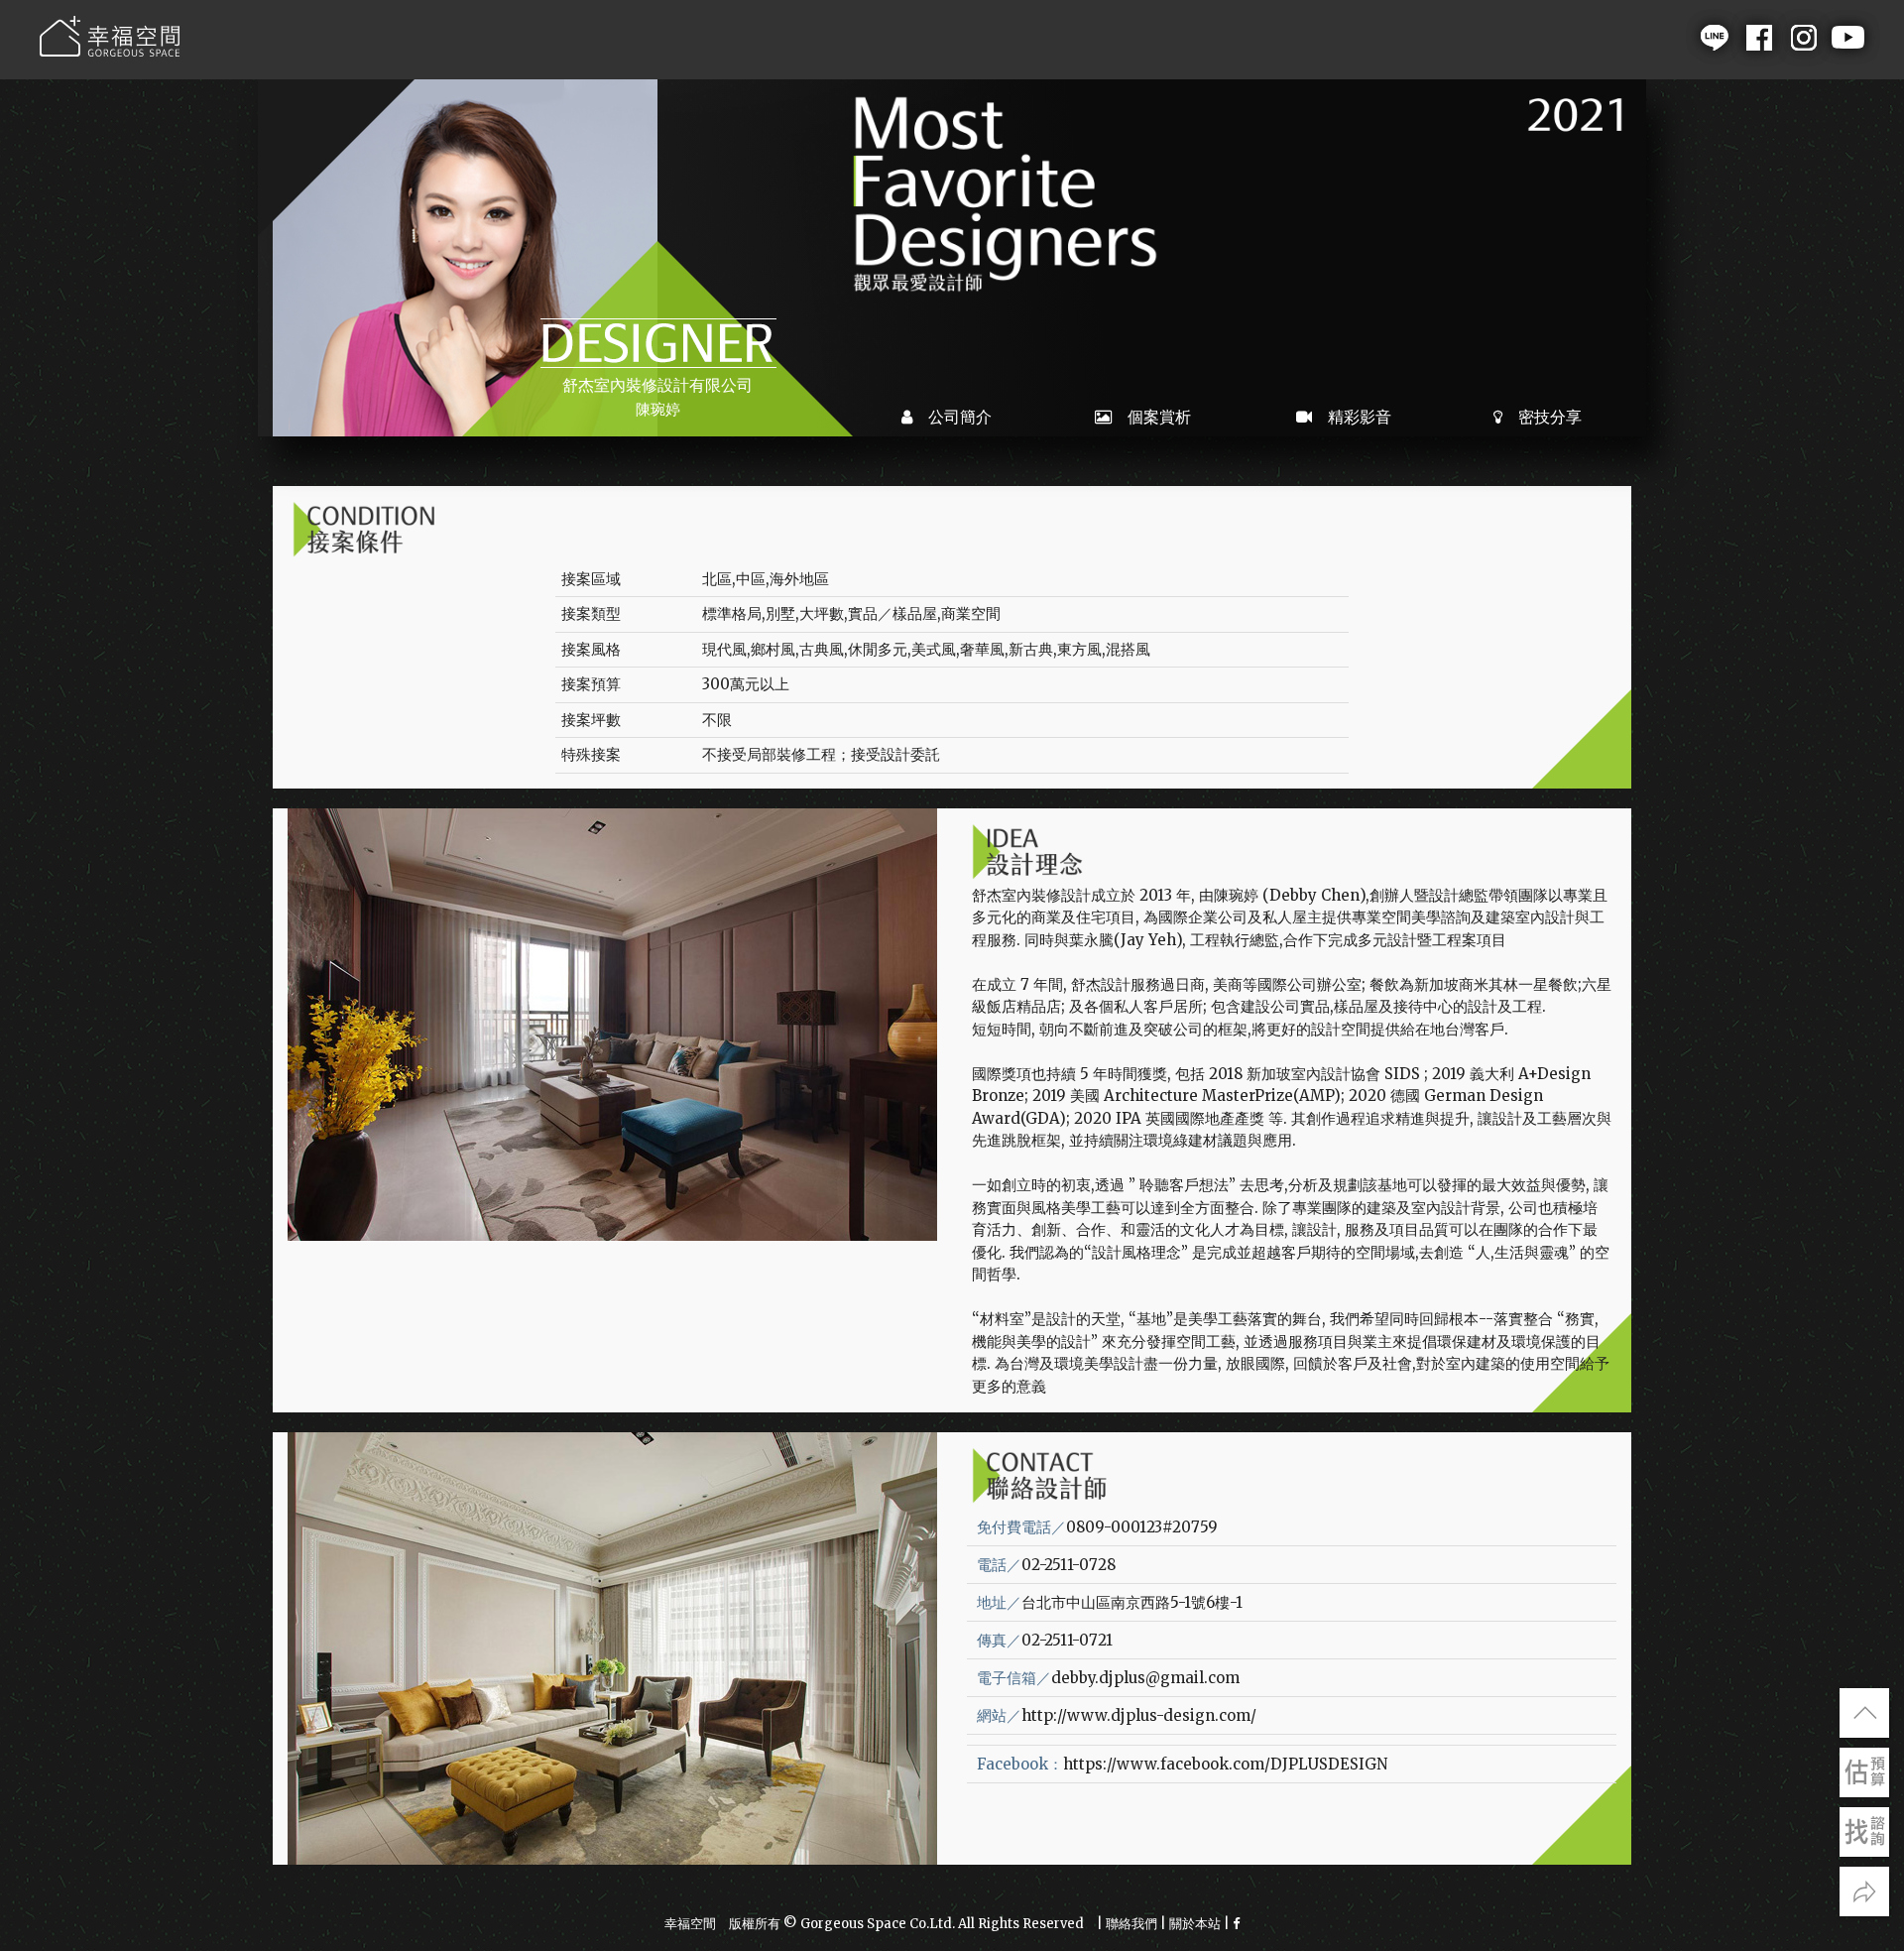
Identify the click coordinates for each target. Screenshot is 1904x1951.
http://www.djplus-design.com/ (1139, 1715)
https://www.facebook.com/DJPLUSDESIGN (1225, 1764)
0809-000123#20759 (1142, 1527)
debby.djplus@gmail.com (1145, 1678)
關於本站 (1195, 1924)
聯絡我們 (1131, 1924)
